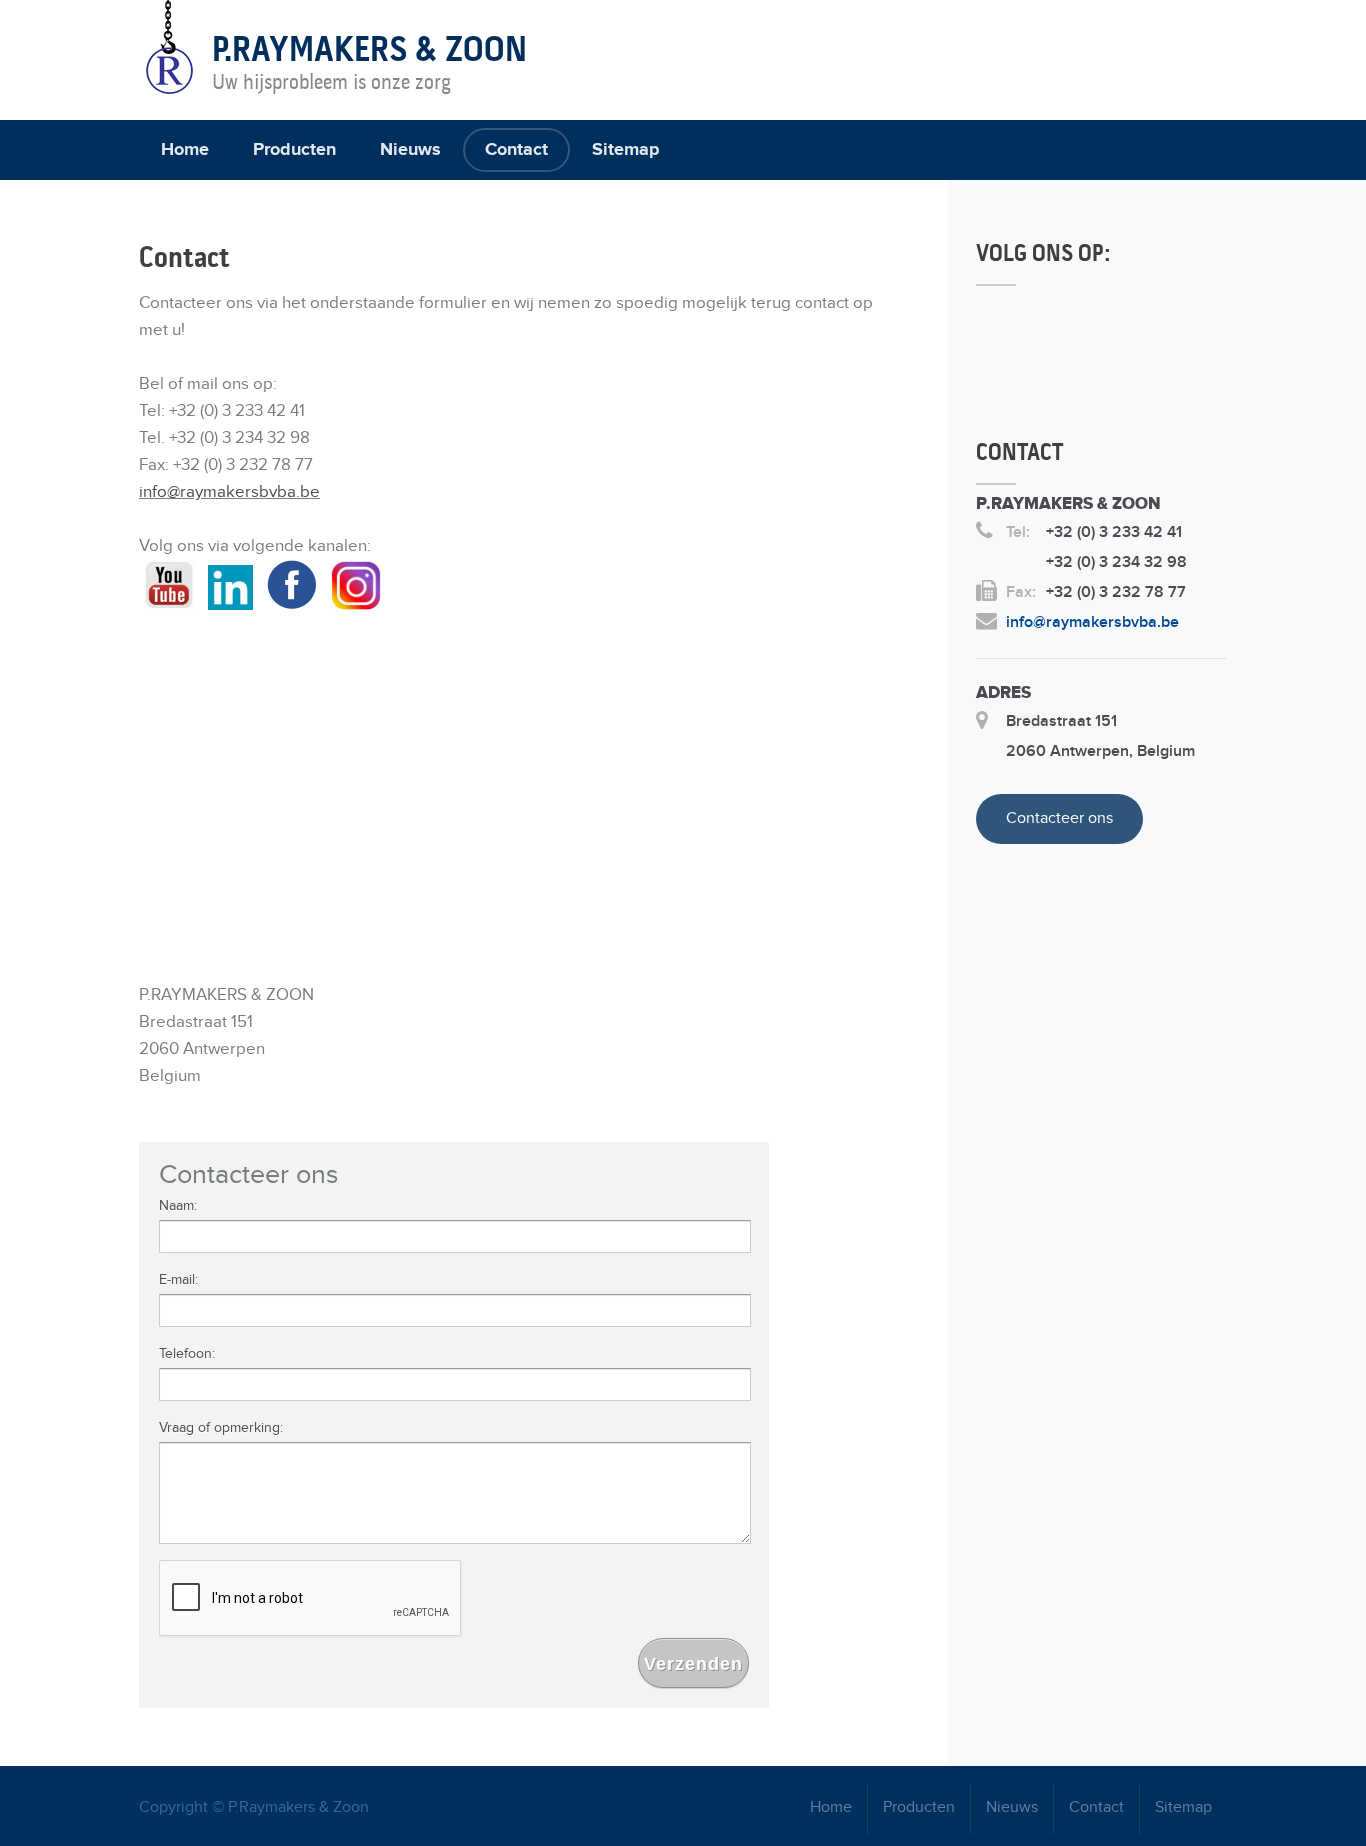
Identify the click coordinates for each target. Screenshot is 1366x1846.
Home (185, 150)
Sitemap (625, 150)
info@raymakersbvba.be (229, 492)
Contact (516, 150)
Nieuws (410, 150)
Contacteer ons (1059, 818)
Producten (294, 150)
